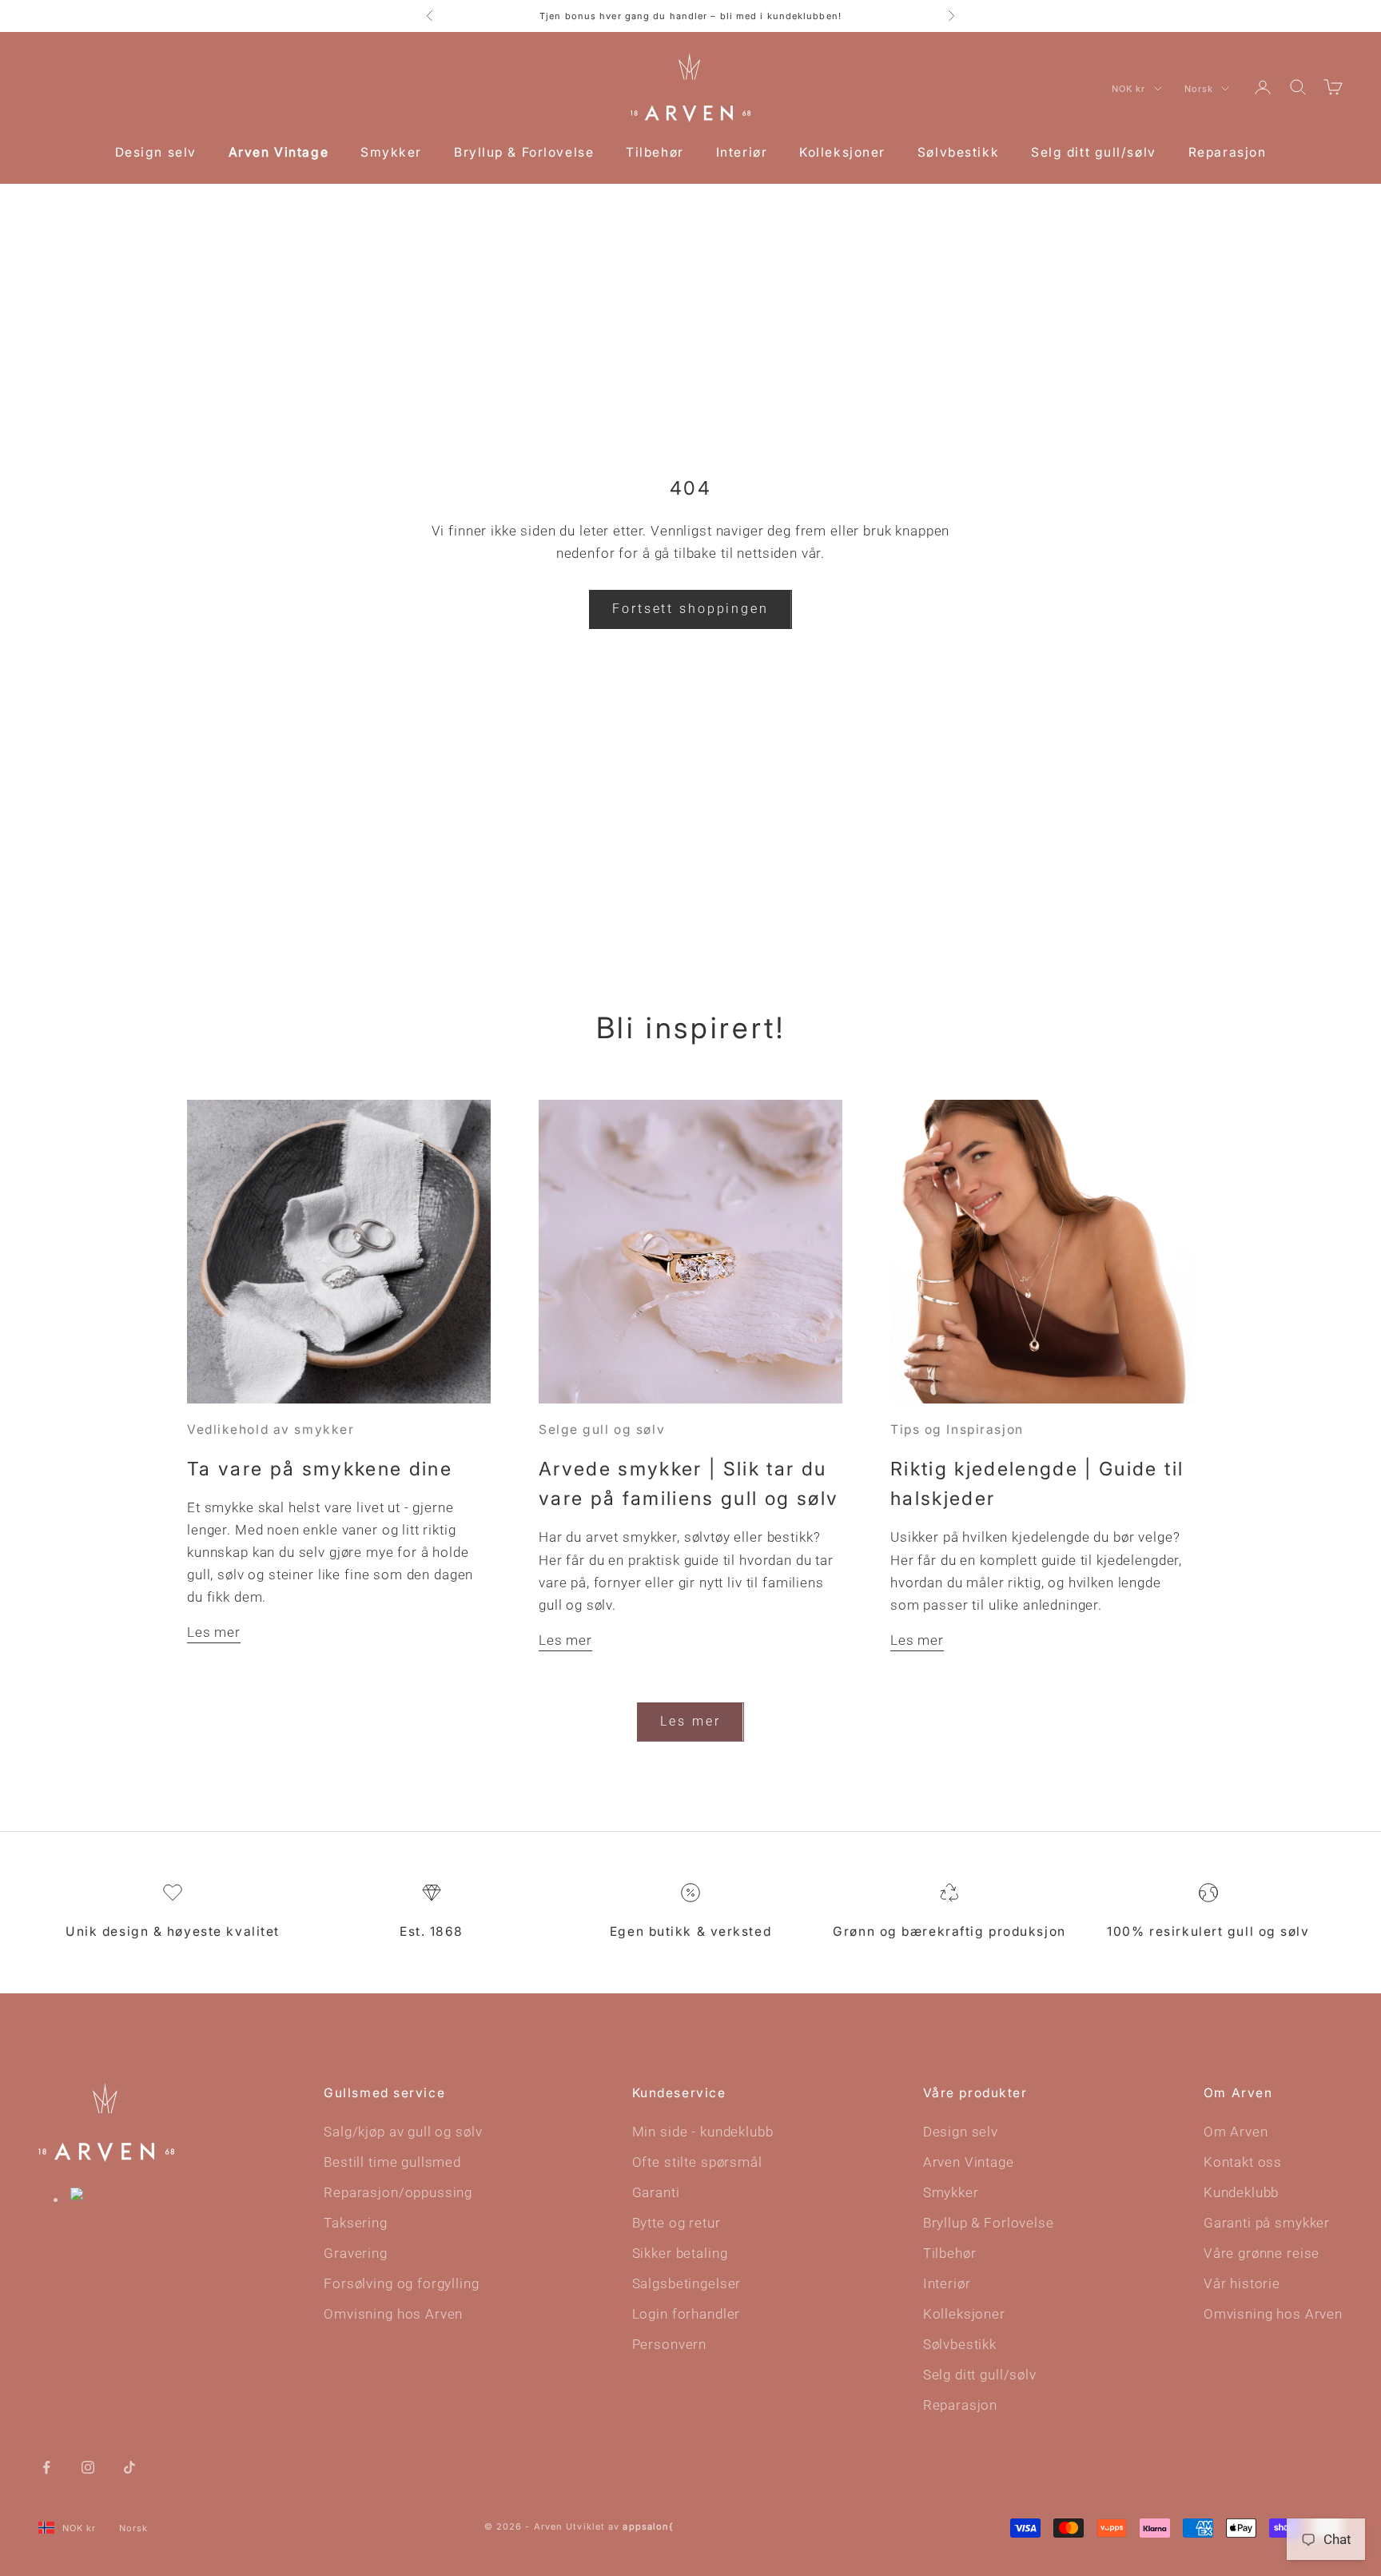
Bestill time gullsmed (392, 2162)
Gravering (356, 2253)
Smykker (391, 152)
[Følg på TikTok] (129, 2466)
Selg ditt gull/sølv (1094, 152)
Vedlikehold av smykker (271, 1429)
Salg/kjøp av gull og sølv (403, 2132)
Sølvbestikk (958, 152)
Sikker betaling (680, 2253)
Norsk (1199, 89)
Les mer (214, 1632)
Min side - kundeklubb (703, 2132)
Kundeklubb (1242, 2192)
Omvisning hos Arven (393, 2314)
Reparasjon (1228, 152)
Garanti (656, 2192)
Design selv (156, 152)
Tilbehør (655, 152)
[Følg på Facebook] (46, 2466)
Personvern (670, 2344)
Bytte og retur (677, 2223)
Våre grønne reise (1262, 2253)
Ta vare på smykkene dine (320, 1469)
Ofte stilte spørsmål (697, 2162)
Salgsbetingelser (687, 2283)
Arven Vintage (279, 152)
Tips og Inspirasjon (957, 1429)
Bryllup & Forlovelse (524, 152)
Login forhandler (687, 2314)
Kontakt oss (1243, 2162)
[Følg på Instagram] (88, 2466)
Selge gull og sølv (602, 1429)
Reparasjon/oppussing (398, 2192)
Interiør (742, 152)
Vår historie (1242, 2283)
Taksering (356, 2223)
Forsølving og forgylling (401, 2283)
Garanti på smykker (1267, 2223)
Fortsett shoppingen (690, 609)
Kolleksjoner (842, 152)
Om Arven (1236, 2132)
